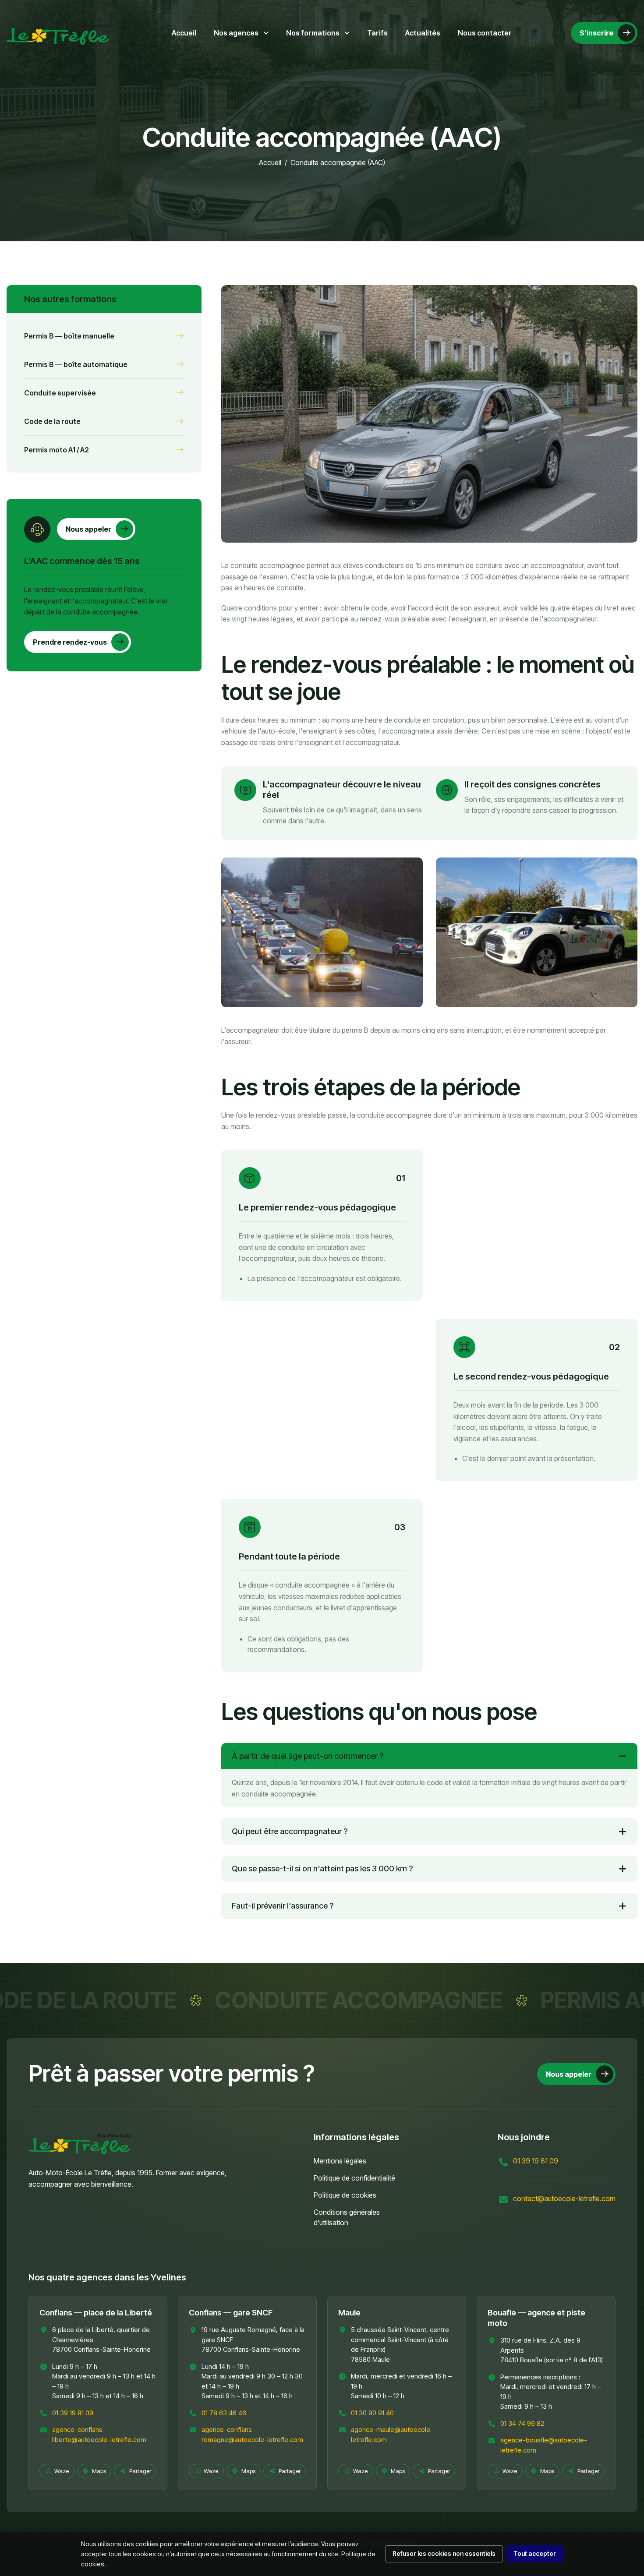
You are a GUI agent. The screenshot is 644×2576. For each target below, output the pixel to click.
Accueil (184, 33)
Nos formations (313, 33)
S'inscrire (596, 33)
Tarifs (377, 33)
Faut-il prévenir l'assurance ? (283, 1906)
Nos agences (237, 33)
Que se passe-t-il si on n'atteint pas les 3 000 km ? (322, 1868)
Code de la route (52, 421)
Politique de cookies (345, 2195)
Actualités (423, 33)
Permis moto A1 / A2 (57, 450)
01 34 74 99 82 (522, 2423)
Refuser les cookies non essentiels (444, 2553)
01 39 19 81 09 (536, 2161)
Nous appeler (88, 529)
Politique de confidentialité (354, 2178)
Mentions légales (340, 2161)
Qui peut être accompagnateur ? (290, 1831)
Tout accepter (535, 2553)
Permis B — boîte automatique (76, 364)
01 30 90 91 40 (372, 2413)
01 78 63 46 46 (224, 2413)
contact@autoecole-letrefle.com (564, 2198)
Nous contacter (485, 33)
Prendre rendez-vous (70, 642)
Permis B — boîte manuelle (69, 336)
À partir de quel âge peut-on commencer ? (308, 1756)
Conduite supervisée (60, 393)
